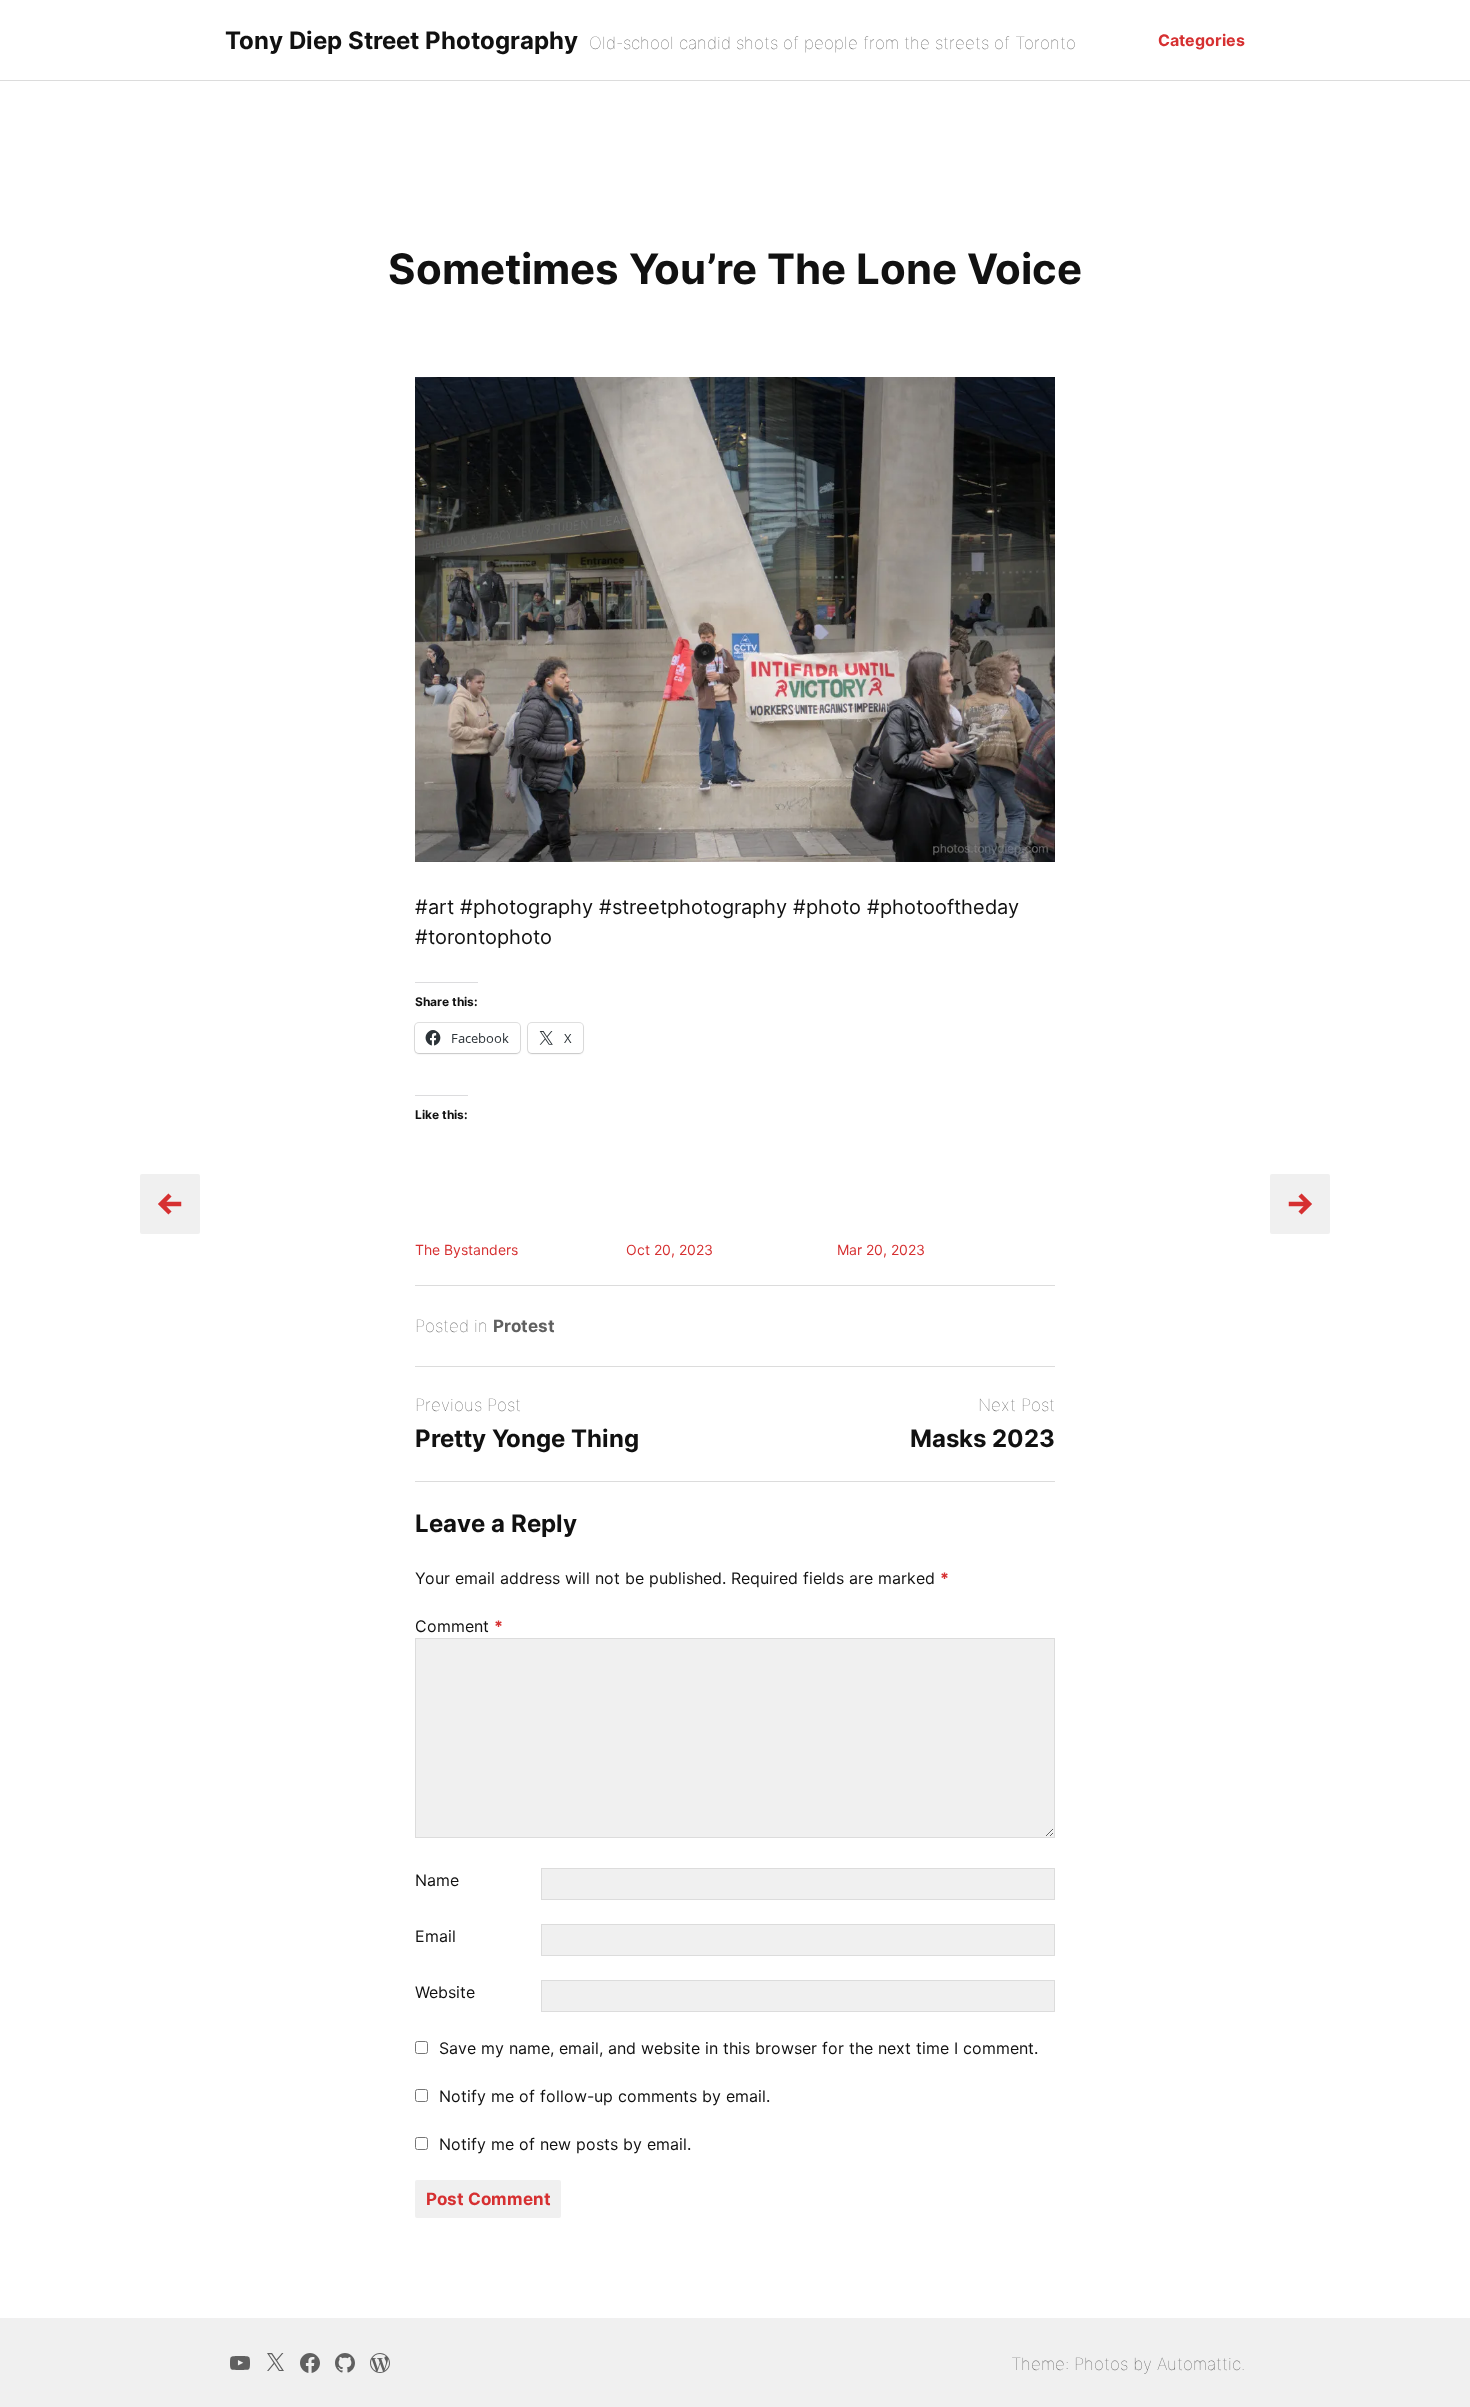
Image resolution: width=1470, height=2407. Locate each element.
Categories (1201, 40)
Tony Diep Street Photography (401, 40)
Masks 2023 (982, 1438)
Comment (459, 1626)
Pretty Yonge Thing (527, 1438)
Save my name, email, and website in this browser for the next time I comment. (738, 2048)
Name (437, 1880)
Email (435, 1936)
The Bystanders (466, 1249)
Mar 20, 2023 (881, 1249)
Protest (524, 1326)
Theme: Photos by (1084, 2364)
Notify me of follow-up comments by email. (604, 2096)
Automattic (1199, 2364)
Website (445, 1992)
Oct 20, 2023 (669, 1249)
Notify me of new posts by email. (565, 2144)
